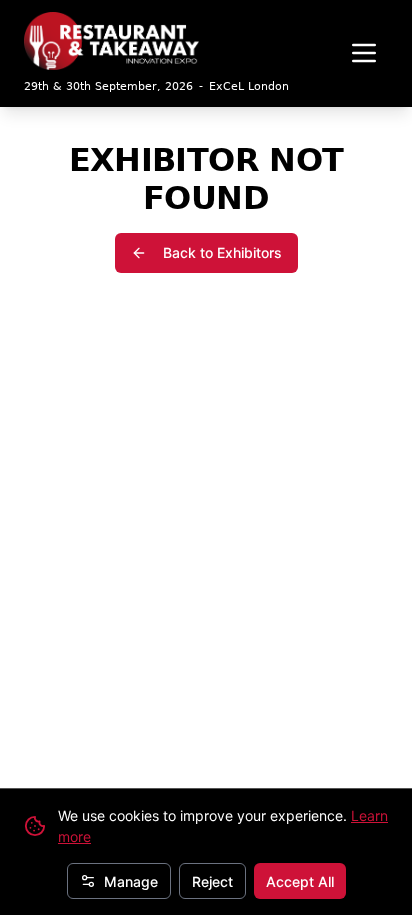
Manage (131, 881)
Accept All (300, 881)
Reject (212, 881)
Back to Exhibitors (222, 252)
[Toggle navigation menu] (364, 53)
